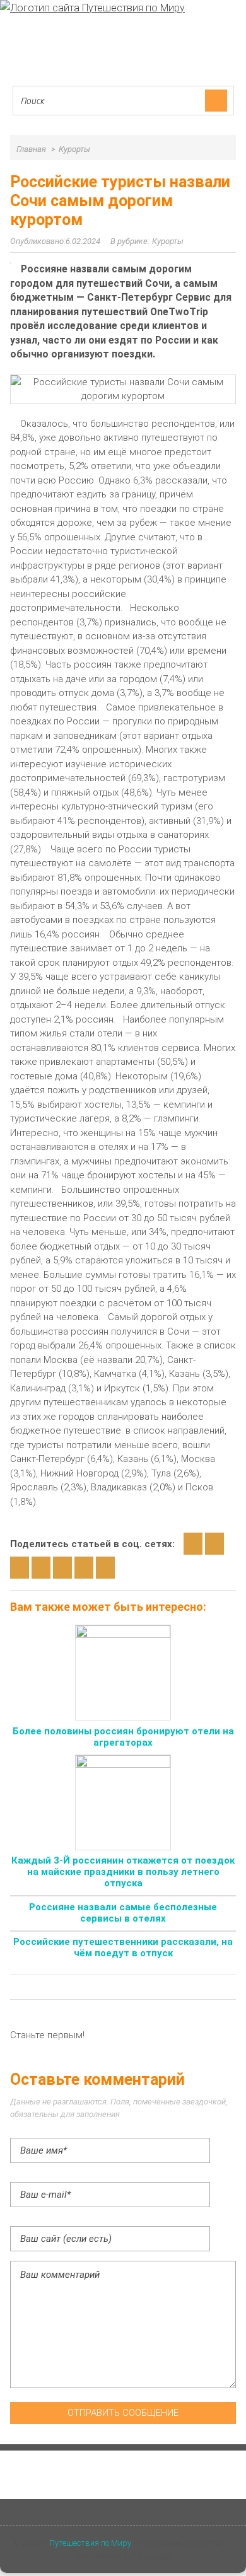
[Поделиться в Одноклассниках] (20, 1568)
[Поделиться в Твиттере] (84, 1568)
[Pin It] (105, 1568)
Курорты (168, 241)
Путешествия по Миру (90, 2543)
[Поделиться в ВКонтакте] (214, 1544)
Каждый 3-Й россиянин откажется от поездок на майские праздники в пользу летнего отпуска (123, 1872)
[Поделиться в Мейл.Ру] (62, 1568)
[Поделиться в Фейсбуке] (41, 1568)
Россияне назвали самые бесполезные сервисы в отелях (123, 1913)
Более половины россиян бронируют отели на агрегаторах (123, 1737)
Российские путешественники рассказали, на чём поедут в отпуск (123, 1947)
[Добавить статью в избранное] (193, 1544)
